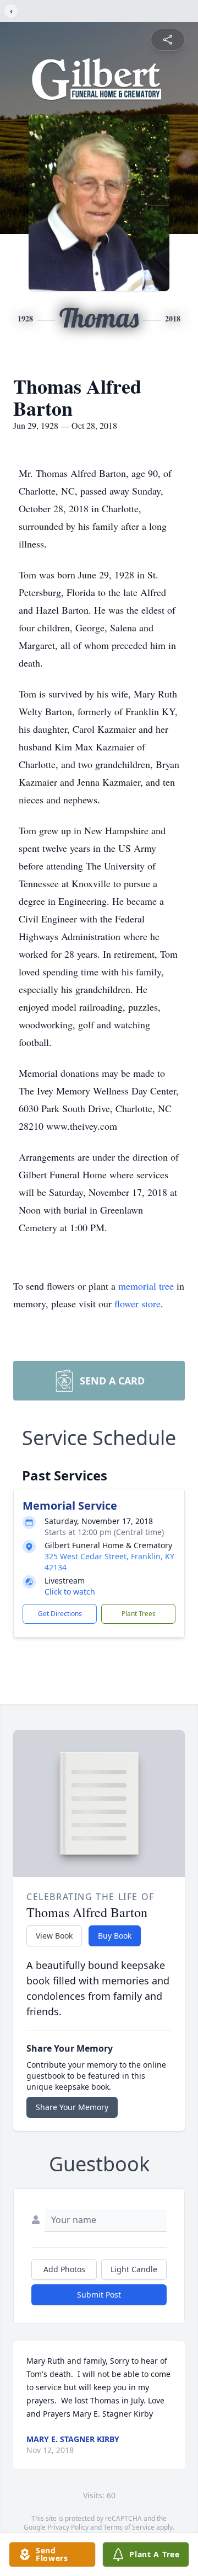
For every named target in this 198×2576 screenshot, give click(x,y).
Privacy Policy (68, 2527)
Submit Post (99, 2295)
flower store (137, 1303)
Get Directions (60, 1614)
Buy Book (115, 1936)
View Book (54, 1936)
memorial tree (146, 1286)
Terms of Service (129, 2527)
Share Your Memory (72, 2107)
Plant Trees (139, 1614)
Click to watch (70, 1592)
